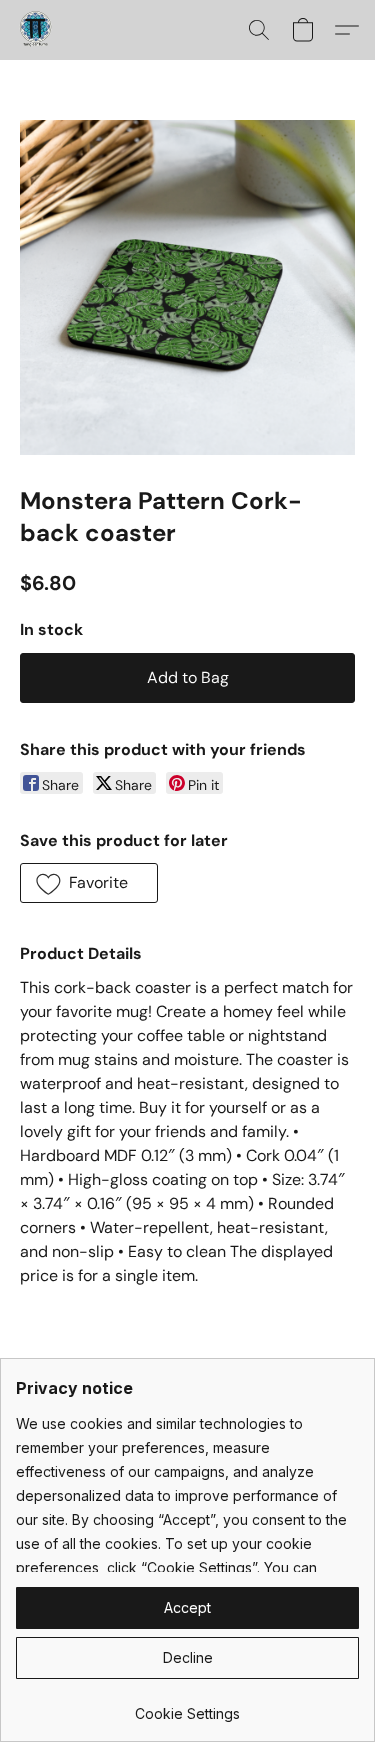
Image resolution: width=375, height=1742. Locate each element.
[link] (187, 1706)
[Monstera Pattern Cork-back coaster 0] (187, 287)
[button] (36, 30)
